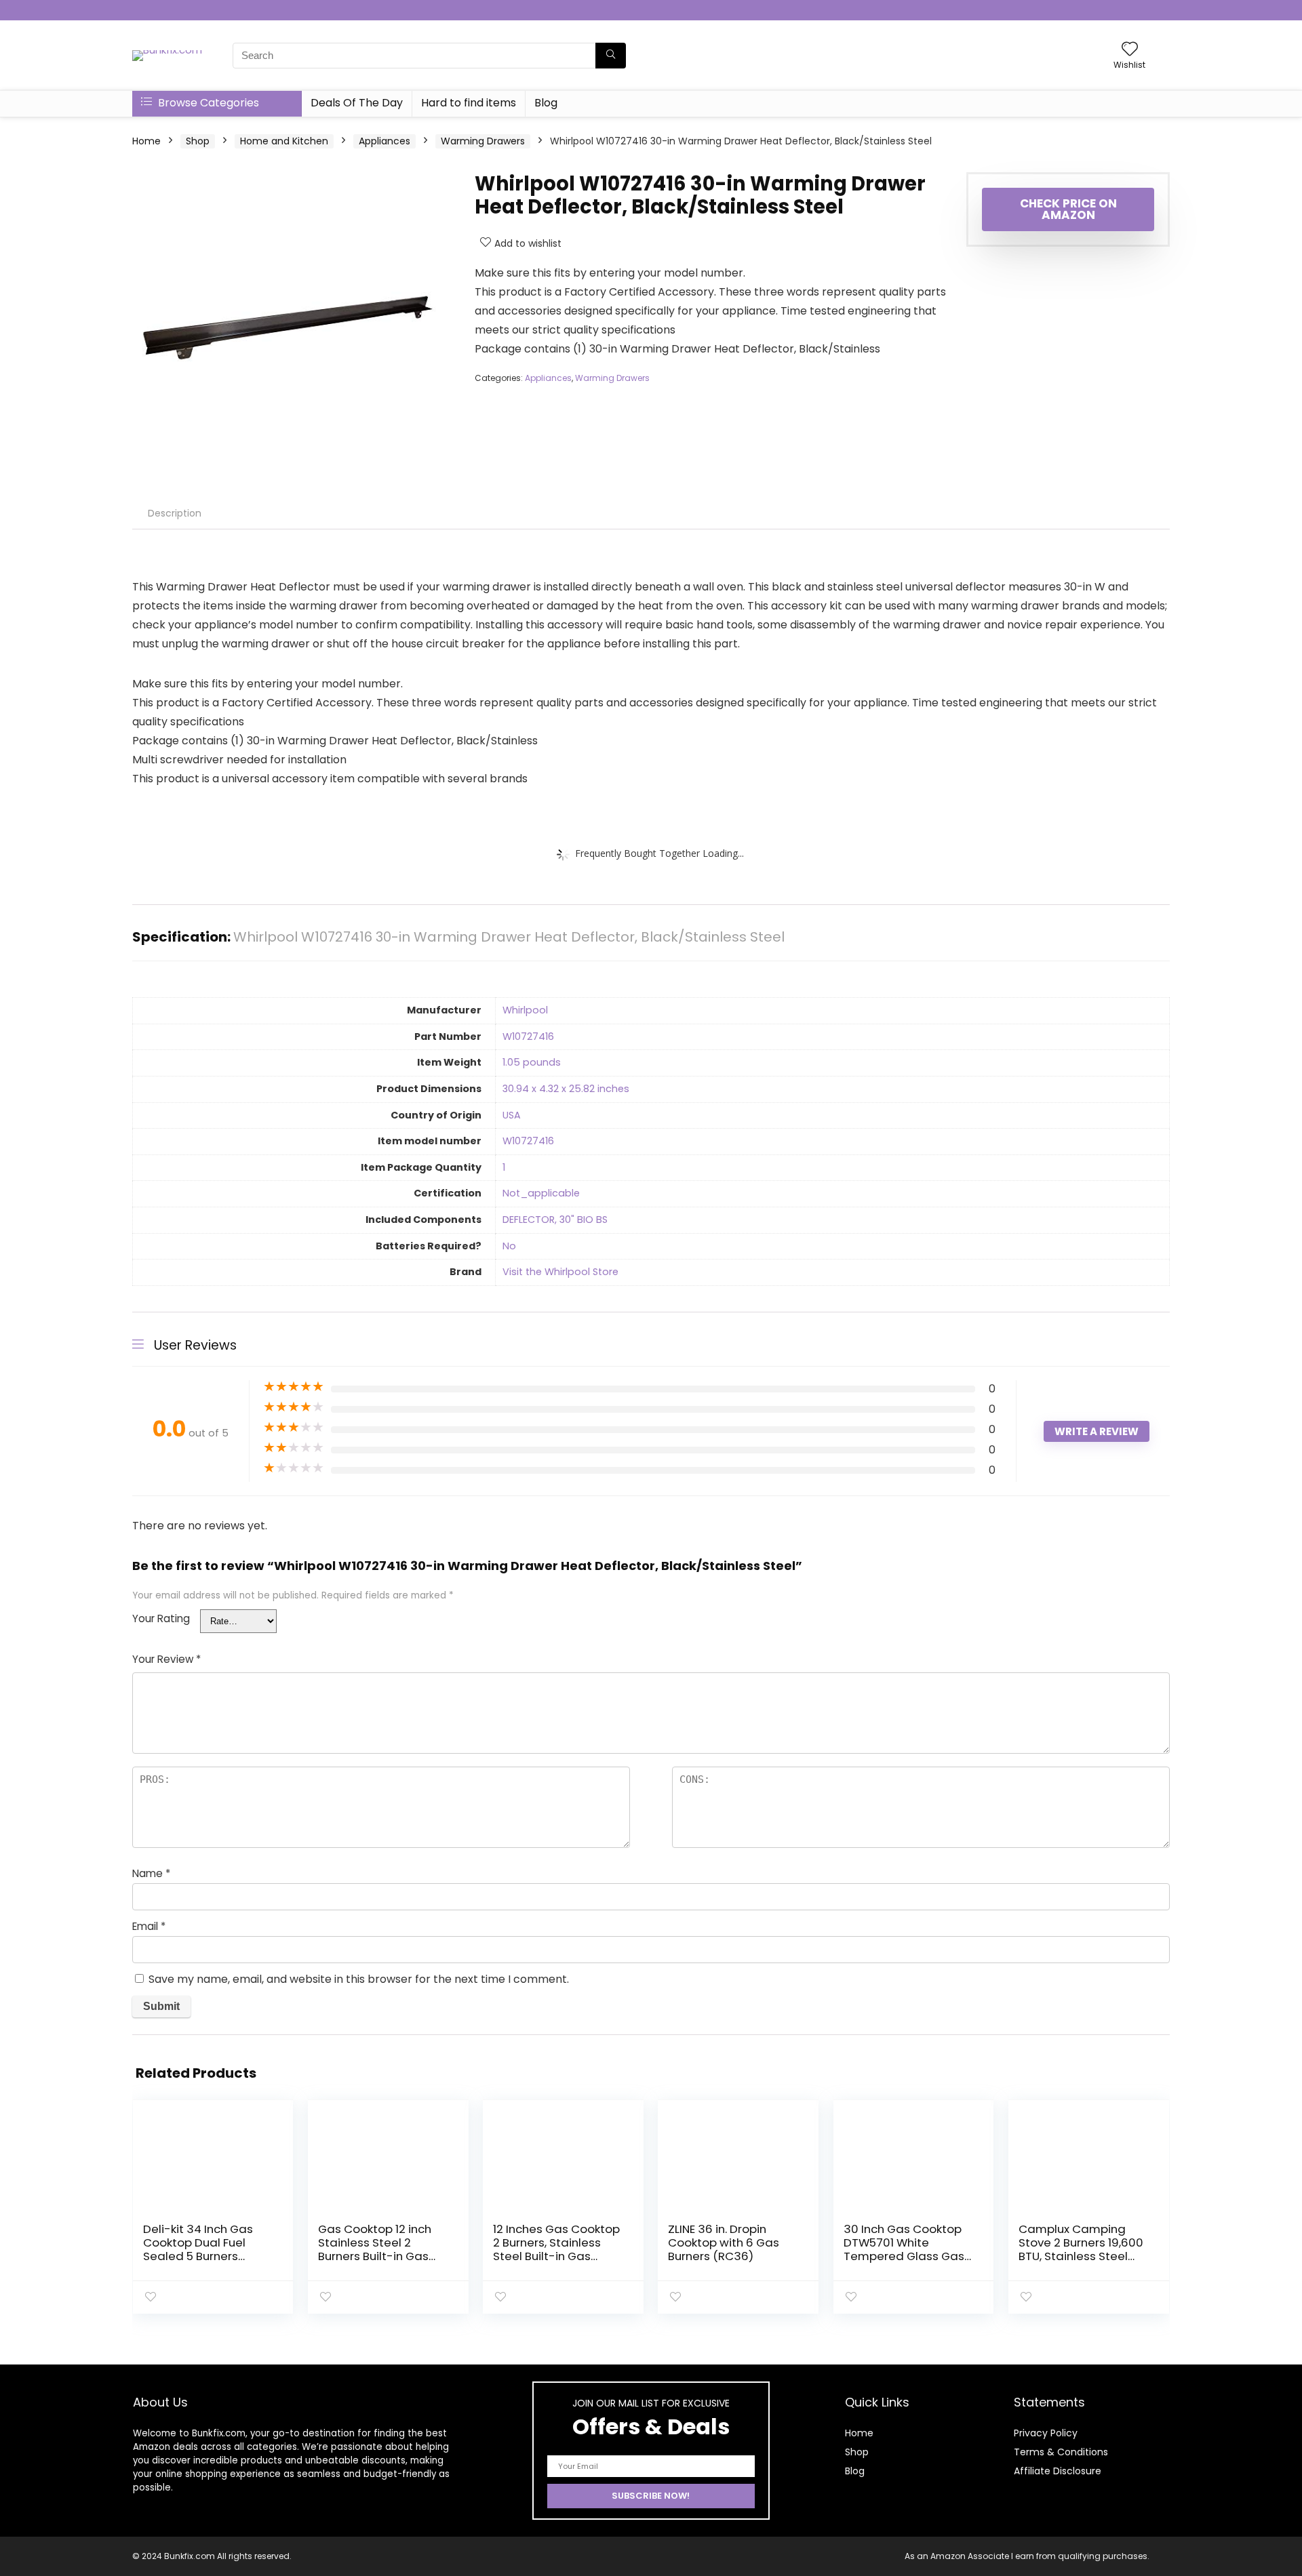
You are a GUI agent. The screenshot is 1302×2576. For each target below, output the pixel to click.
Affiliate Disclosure (1058, 2471)
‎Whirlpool (525, 1010)
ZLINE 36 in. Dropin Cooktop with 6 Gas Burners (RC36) (724, 2242)
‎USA (512, 1115)
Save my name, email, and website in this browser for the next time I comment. (359, 1979)
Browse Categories (207, 103)
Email (149, 1926)
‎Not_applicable (541, 1193)
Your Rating (161, 1618)
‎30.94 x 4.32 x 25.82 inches (566, 1089)
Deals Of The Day (357, 103)
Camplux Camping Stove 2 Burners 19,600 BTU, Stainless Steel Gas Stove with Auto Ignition (1081, 2256)
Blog (546, 103)
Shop (198, 141)
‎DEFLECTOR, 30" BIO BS (555, 1220)
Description (175, 513)
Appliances (384, 141)
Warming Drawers (483, 141)
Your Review (166, 1659)
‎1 (504, 1167)
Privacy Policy (1046, 2433)
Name (151, 1873)
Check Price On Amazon (1068, 209)
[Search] (611, 56)
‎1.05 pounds (532, 1062)
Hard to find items (469, 103)
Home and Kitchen (284, 141)
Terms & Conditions (1061, 2452)
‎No (509, 1246)
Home (146, 141)
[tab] (175, 513)
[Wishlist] (1130, 50)
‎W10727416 (528, 1037)
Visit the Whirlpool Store (560, 1272)
